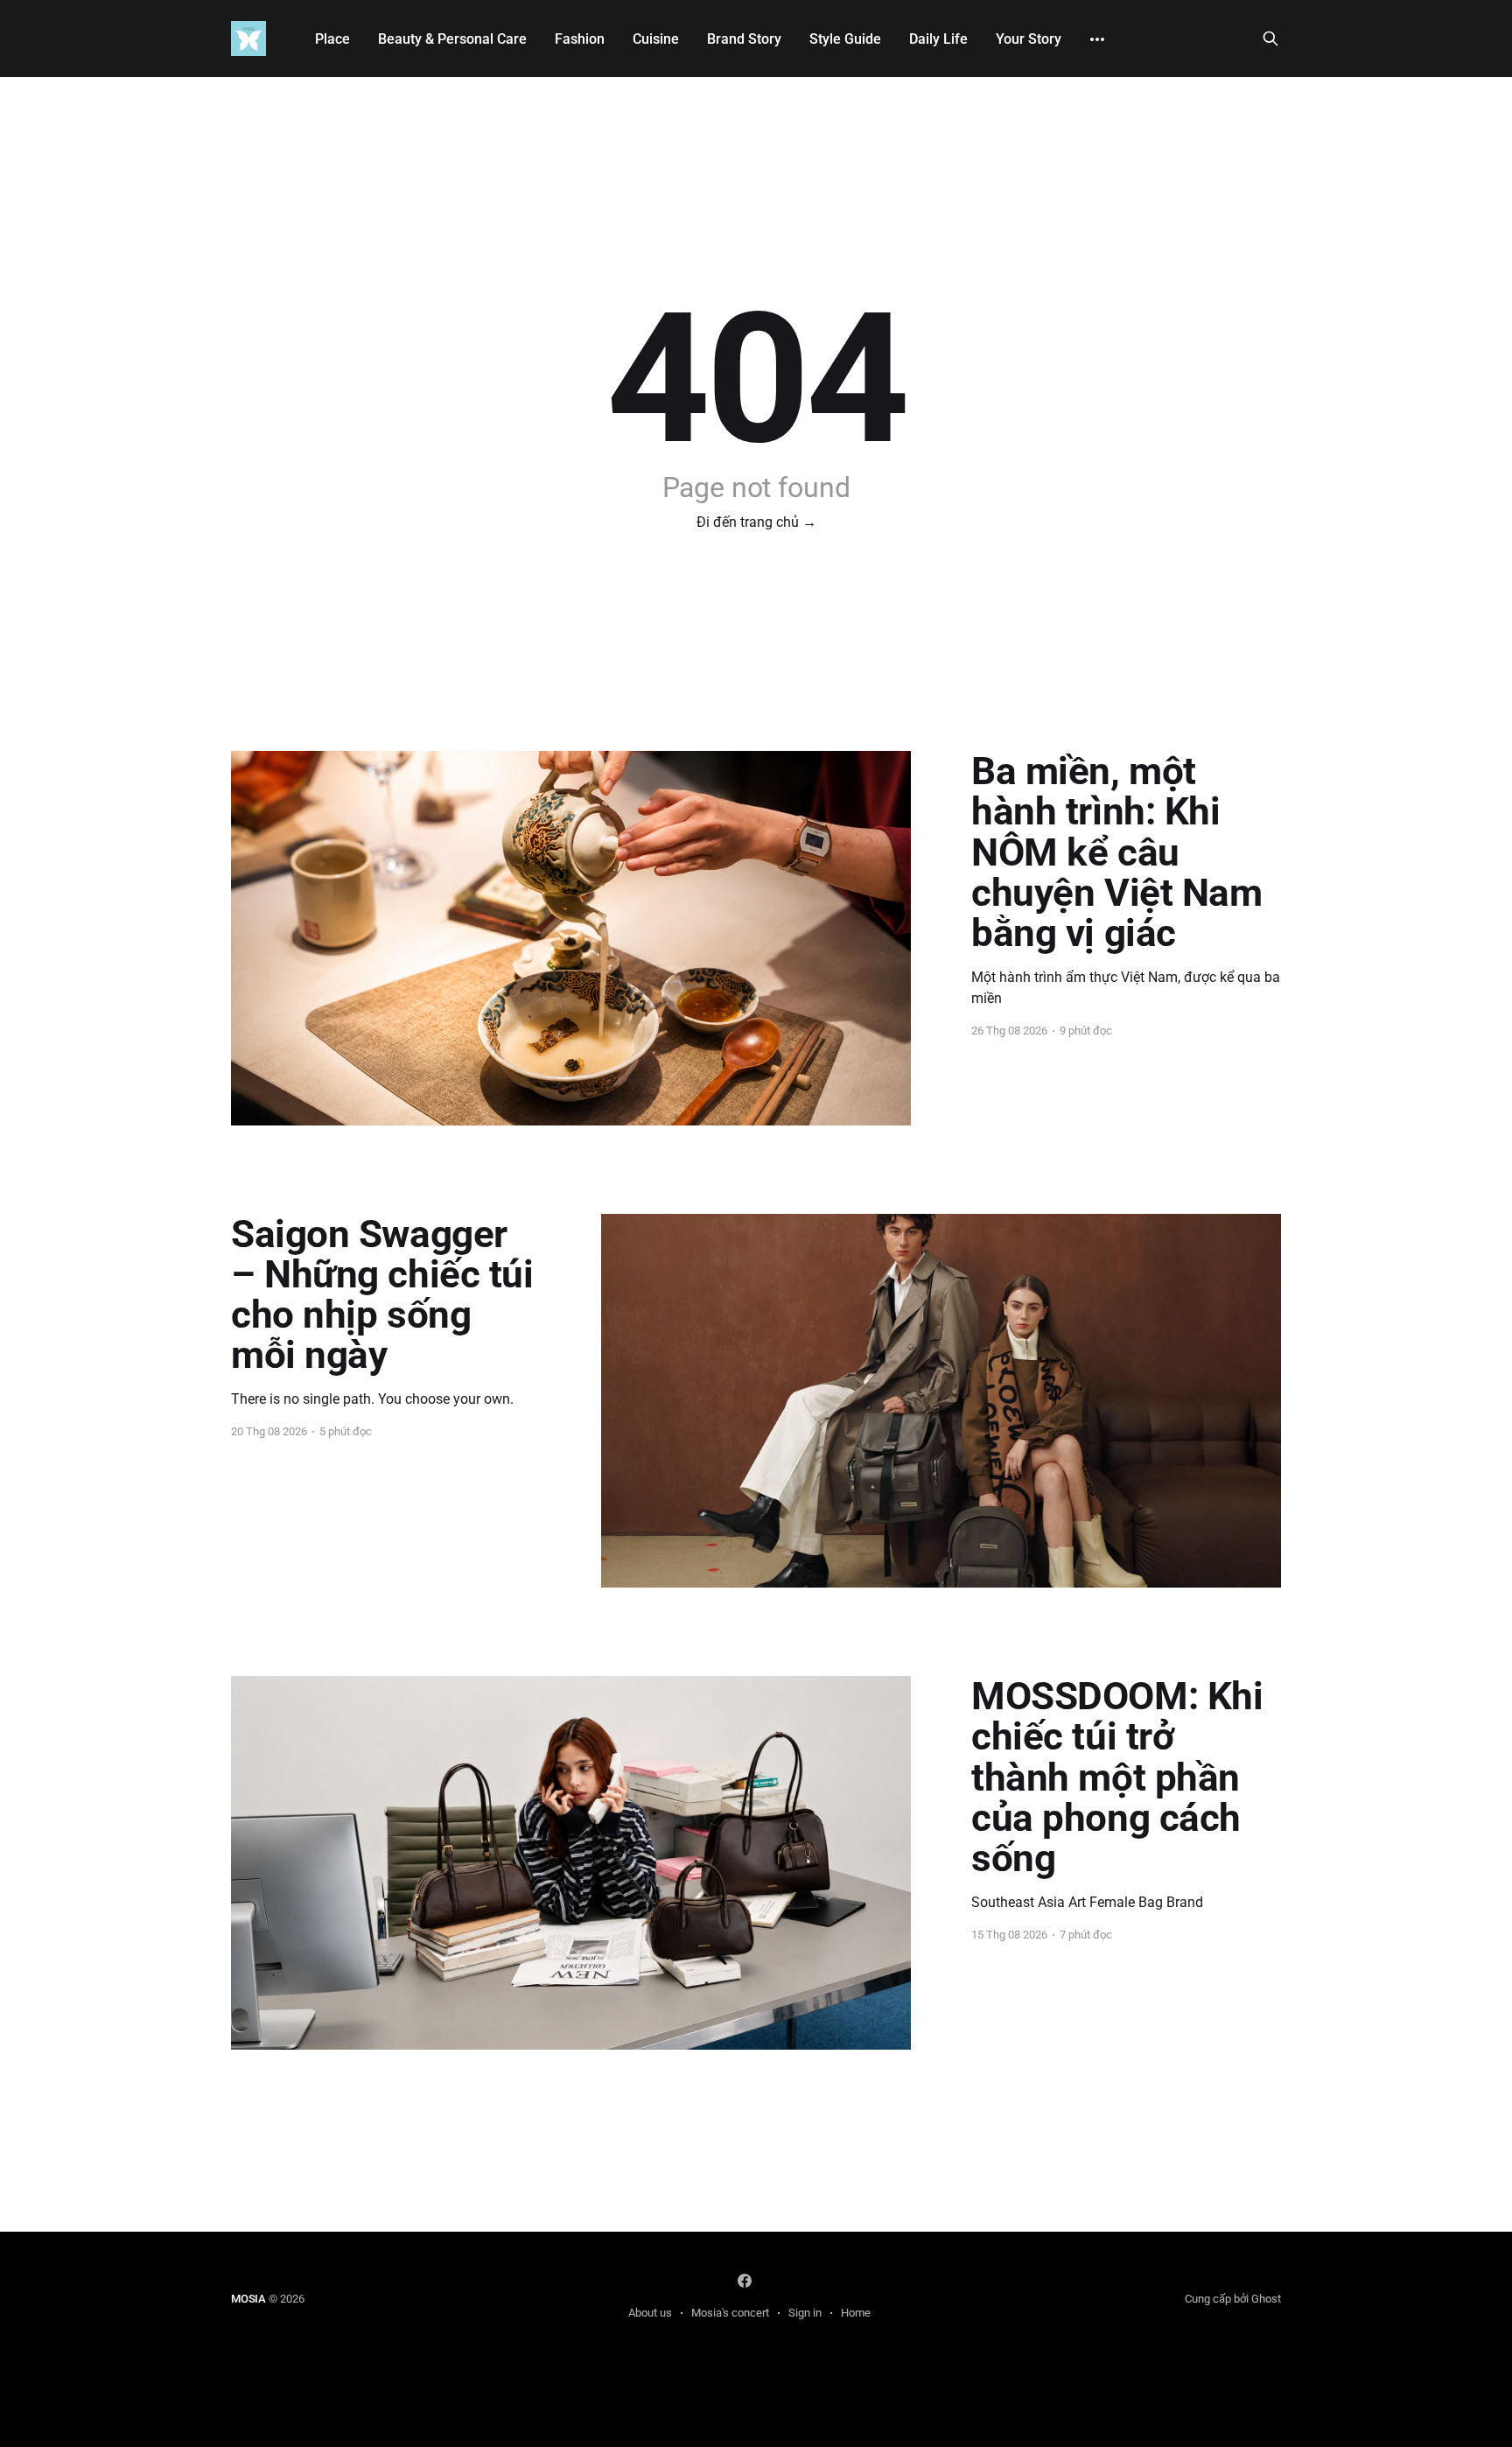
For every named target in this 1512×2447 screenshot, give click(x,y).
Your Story (1029, 39)
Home (856, 2313)
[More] (1097, 39)
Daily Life (938, 39)
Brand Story (744, 39)
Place (332, 39)
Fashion (580, 39)
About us (650, 2313)
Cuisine (656, 39)
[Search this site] (1270, 39)
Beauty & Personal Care (452, 39)
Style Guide (845, 39)
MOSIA (248, 2299)
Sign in (805, 2313)
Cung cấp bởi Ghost (1233, 2299)
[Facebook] (745, 2281)
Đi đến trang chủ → (756, 522)
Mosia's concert (730, 2313)
